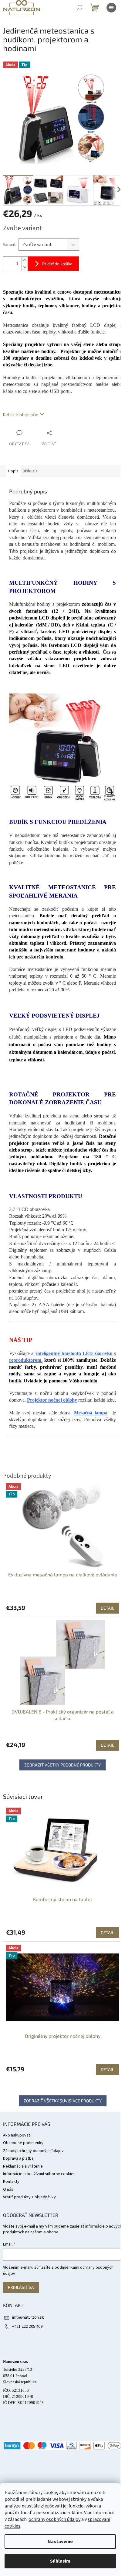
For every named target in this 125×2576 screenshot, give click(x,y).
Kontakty (11, 2182)
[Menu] (111, 8)
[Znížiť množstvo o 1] (25, 267)
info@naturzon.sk (28, 2317)
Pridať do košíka (57, 264)
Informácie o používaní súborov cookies (39, 2174)
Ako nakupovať (17, 2135)
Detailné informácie (21, 415)
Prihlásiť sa (21, 2287)
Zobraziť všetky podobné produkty (62, 1765)
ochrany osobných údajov (54, 2519)
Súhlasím (60, 2561)
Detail (107, 1933)
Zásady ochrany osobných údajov (33, 2151)
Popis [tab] (13, 471)
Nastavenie (60, 2542)
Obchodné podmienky (23, 2143)
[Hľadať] (79, 8)
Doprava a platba (18, 2158)
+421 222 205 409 (27, 2327)
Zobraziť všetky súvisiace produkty (63, 2101)
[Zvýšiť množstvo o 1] (25, 260)
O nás (8, 2190)
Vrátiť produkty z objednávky (29, 2197)
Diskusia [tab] (30, 471)
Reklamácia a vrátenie (23, 2166)
